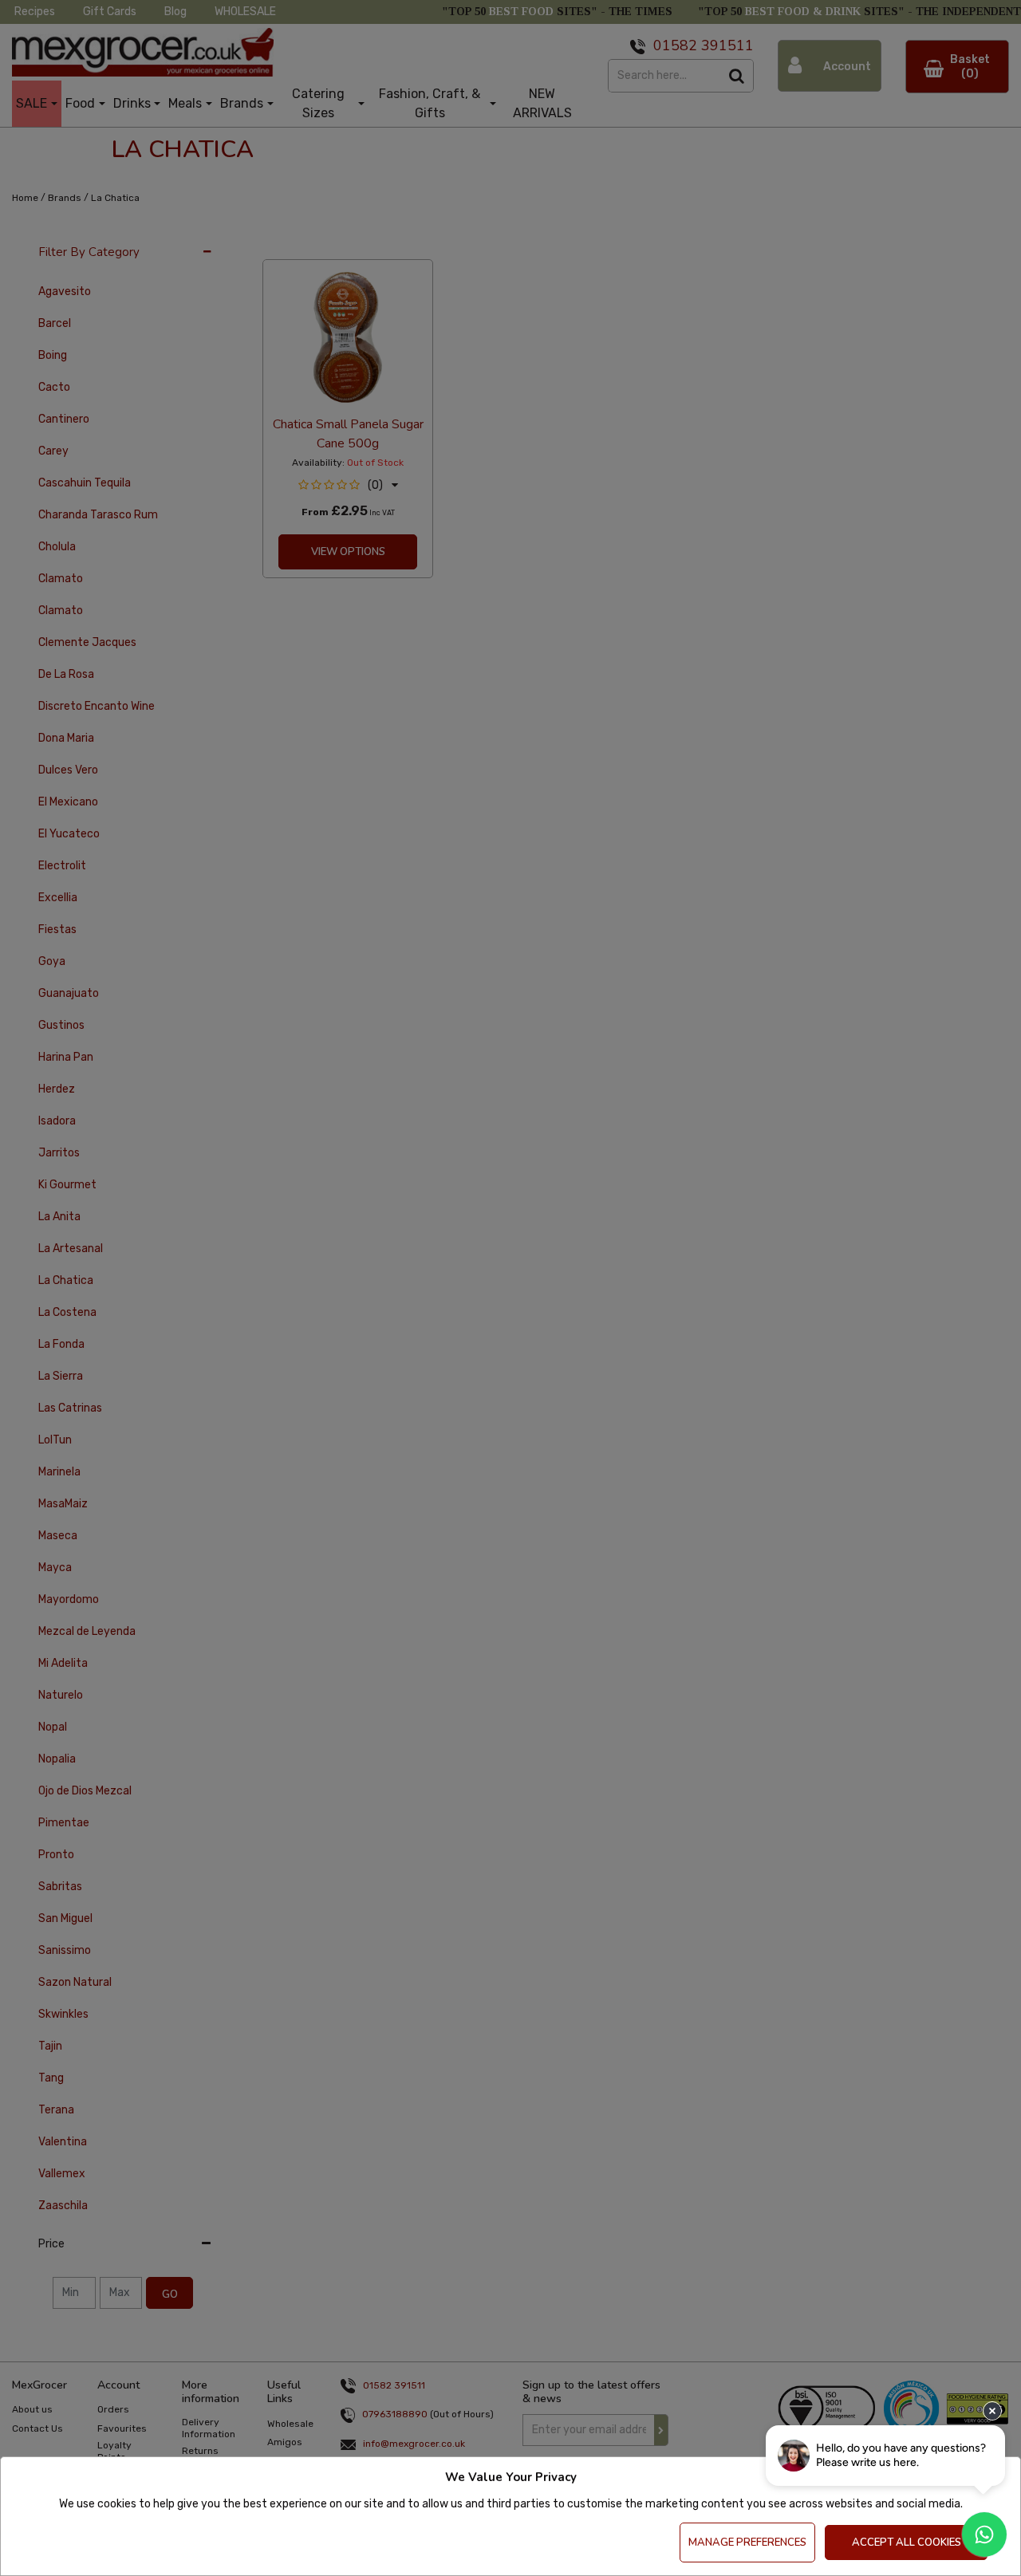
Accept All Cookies (907, 2543)
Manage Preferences (747, 2543)
